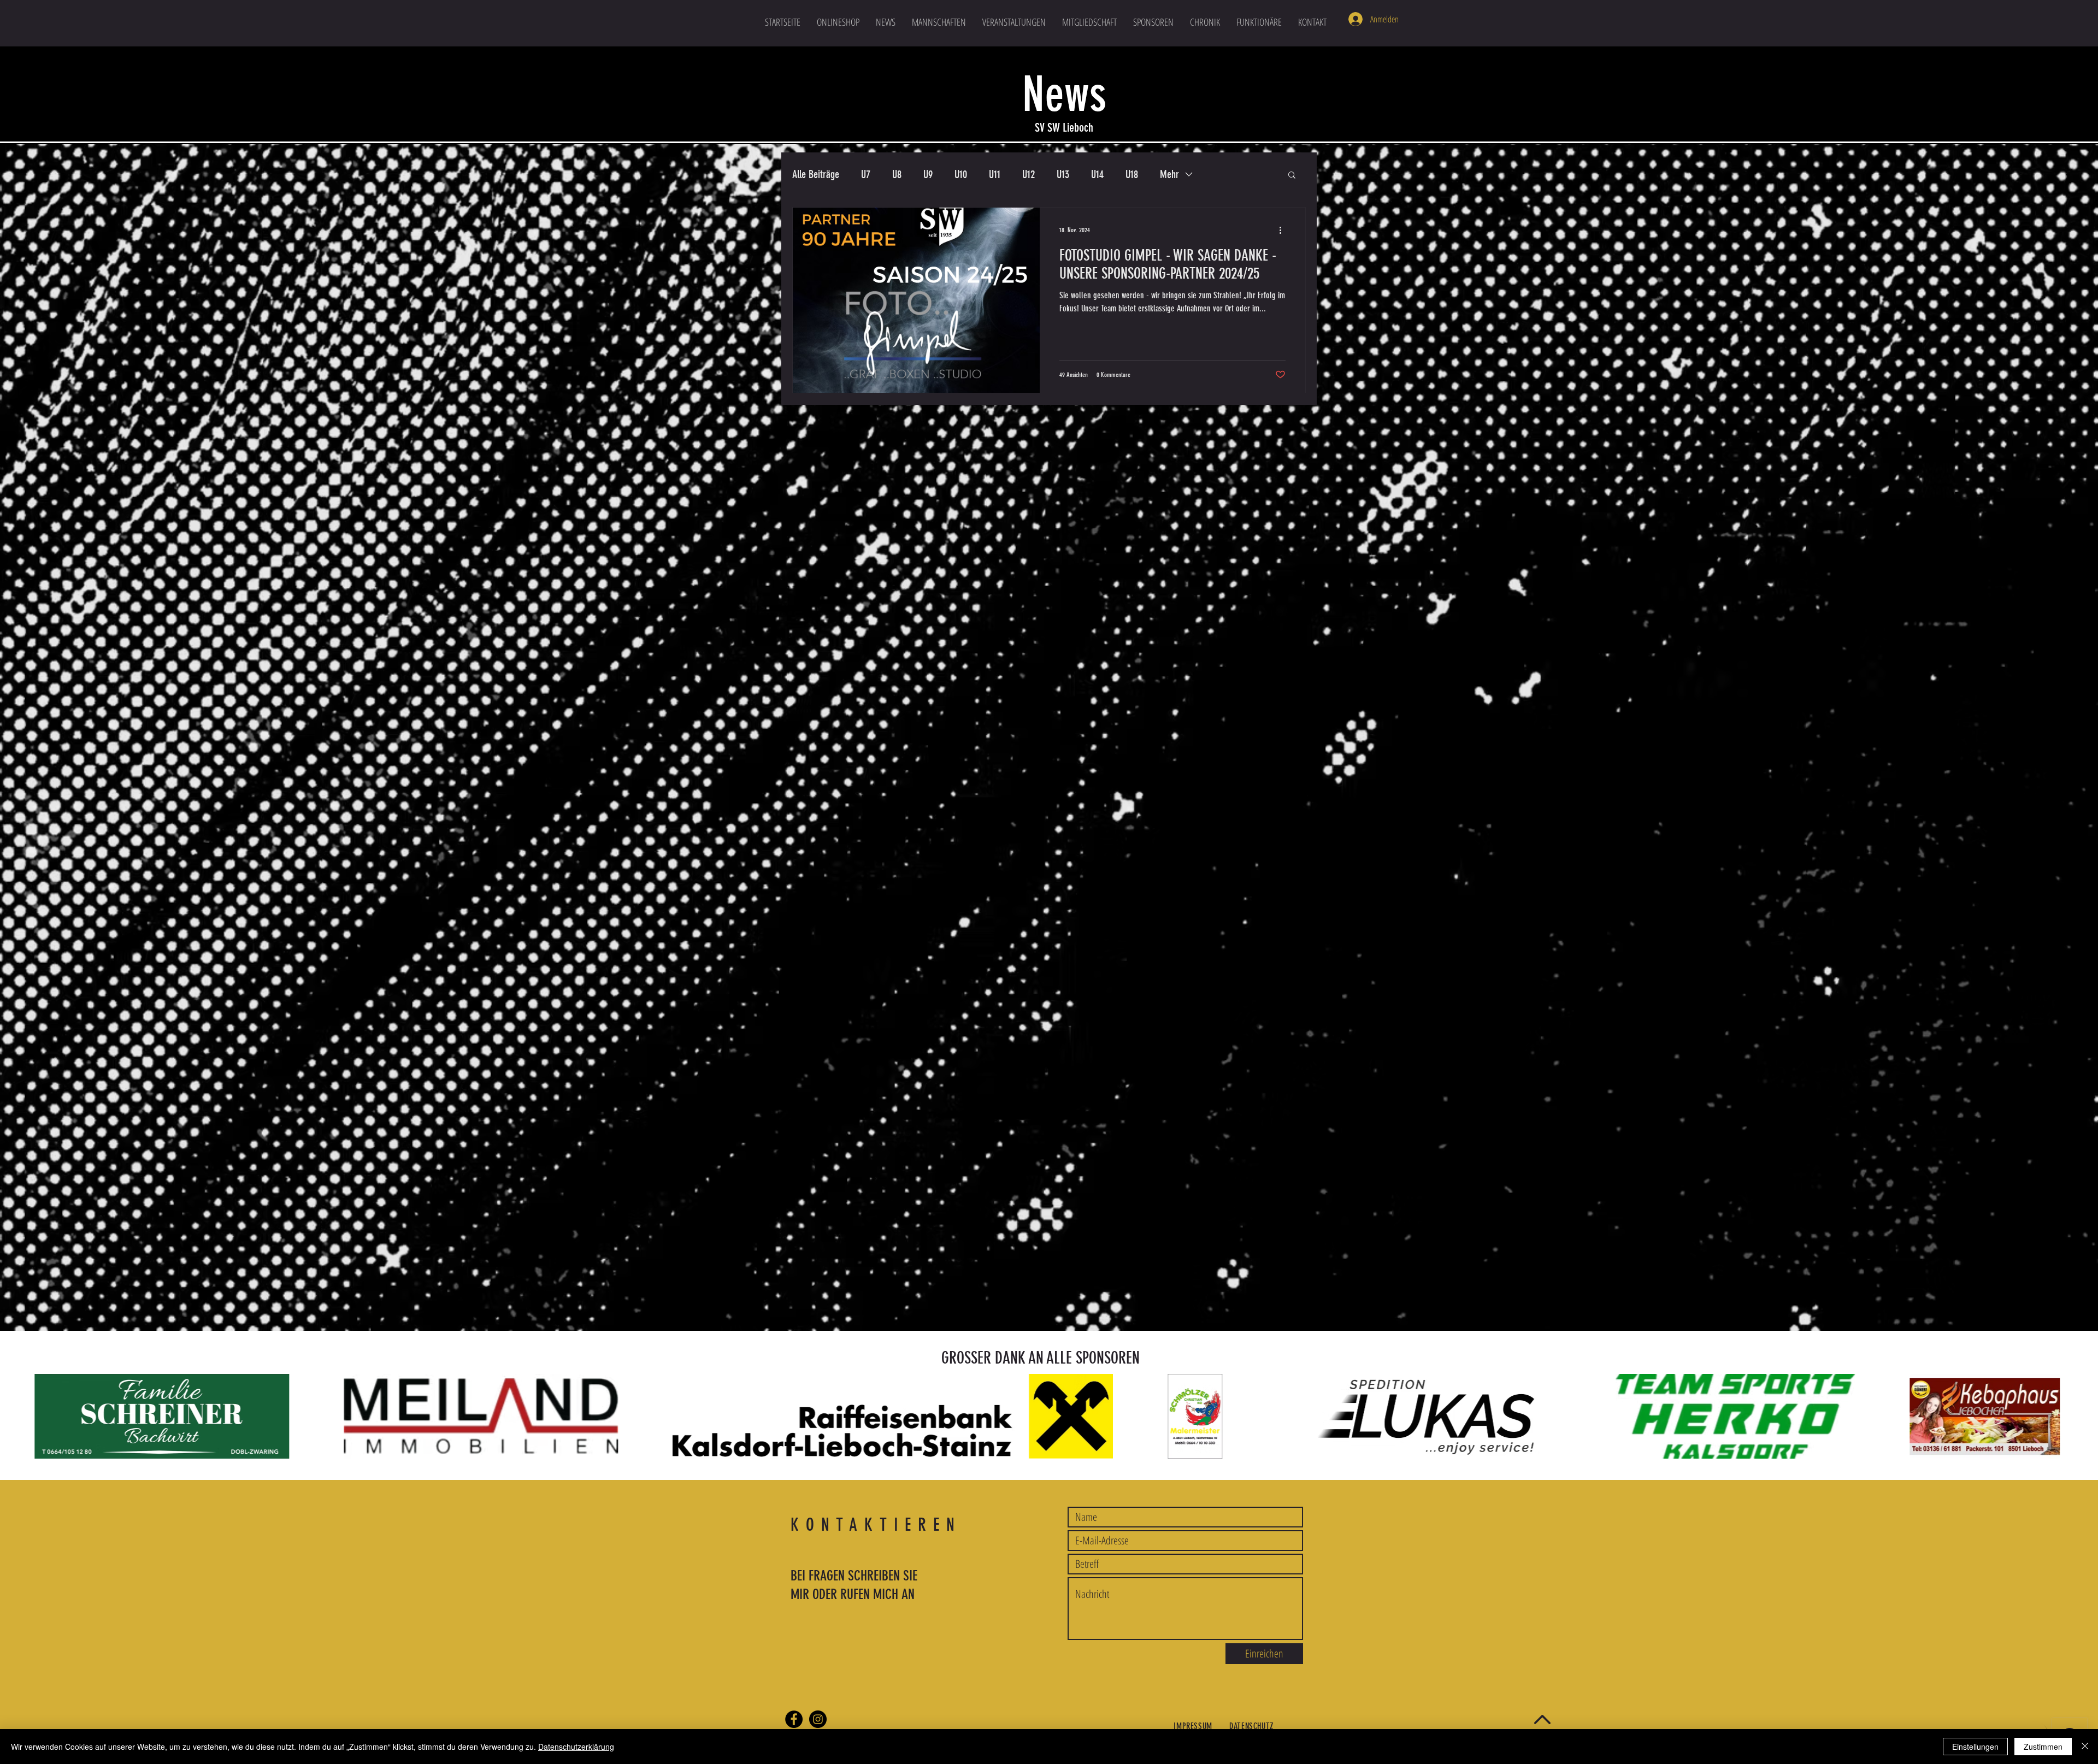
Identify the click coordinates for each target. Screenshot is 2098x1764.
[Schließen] (2085, 1747)
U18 (1132, 174)
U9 (928, 174)
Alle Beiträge (816, 174)
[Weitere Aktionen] (1284, 230)
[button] (939, 22)
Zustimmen (2043, 1747)
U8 (897, 174)
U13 (1063, 174)
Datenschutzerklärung (576, 1747)
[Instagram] (818, 1719)
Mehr (1169, 174)
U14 (1097, 174)
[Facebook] (794, 1719)
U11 (995, 174)
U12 (1029, 174)
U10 (961, 174)
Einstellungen (1975, 1747)
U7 (866, 174)
